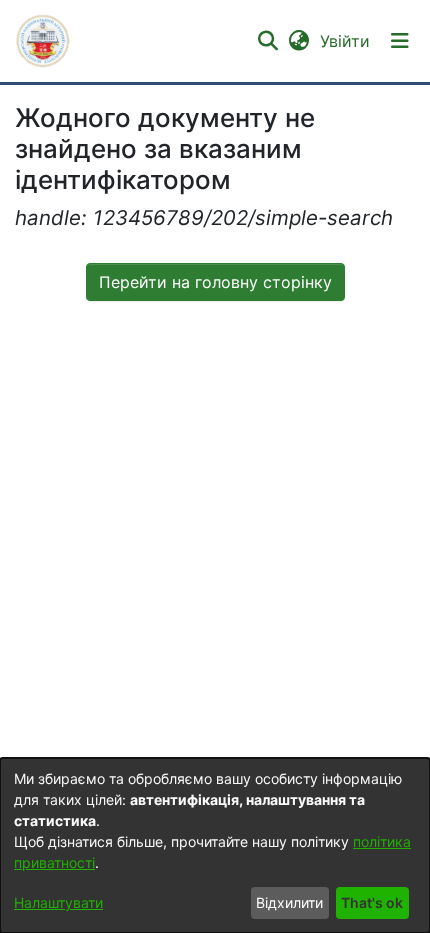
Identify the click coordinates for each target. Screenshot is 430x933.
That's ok (372, 902)
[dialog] (215, 845)
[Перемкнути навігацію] (400, 41)
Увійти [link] (346, 41)
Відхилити (289, 902)
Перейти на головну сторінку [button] (215, 282)
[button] (43, 41)
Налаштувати (58, 902)
